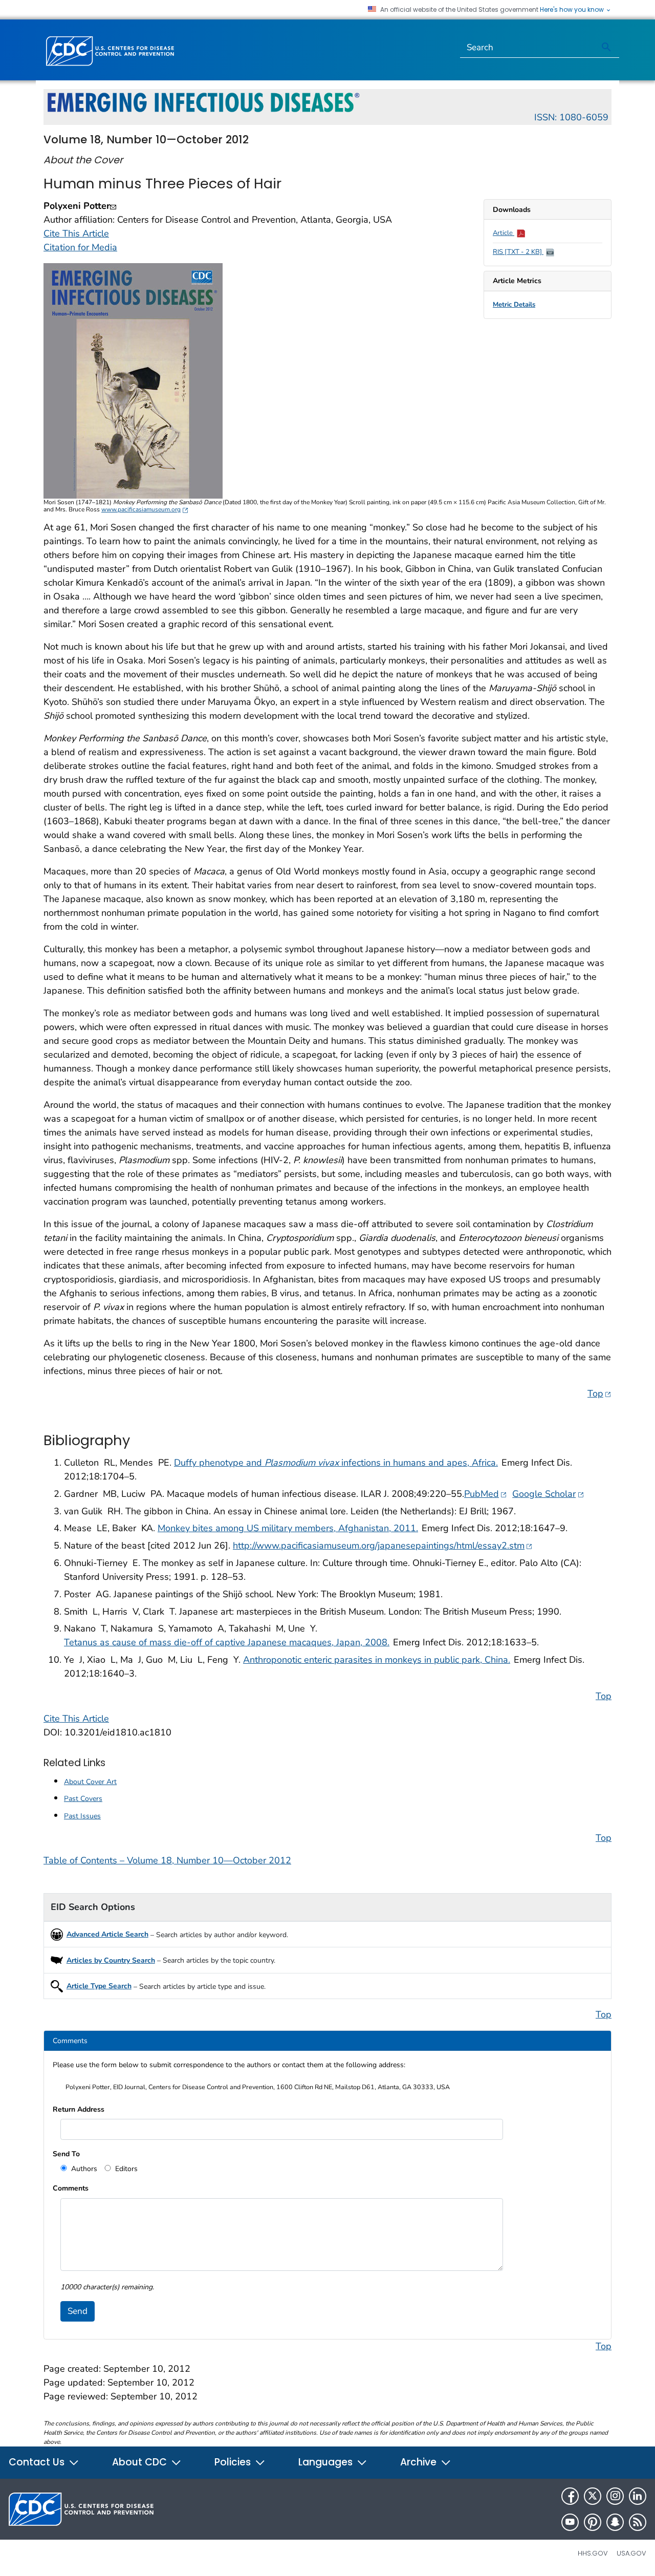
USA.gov (631, 2553)
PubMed (486, 1494)
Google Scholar (548, 1494)
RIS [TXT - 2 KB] (518, 252)
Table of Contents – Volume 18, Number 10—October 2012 (167, 1860)
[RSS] (638, 2522)
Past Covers (83, 1799)
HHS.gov (593, 2553)
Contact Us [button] (38, 2462)
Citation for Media (80, 247)
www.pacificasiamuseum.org (145, 509)
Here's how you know (573, 10)
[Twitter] (593, 2496)
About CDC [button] (141, 2462)
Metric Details (514, 305)
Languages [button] (327, 2462)
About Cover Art (90, 1782)
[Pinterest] (593, 2522)
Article (504, 233)
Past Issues (82, 1816)
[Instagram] (615, 2496)
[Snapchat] (615, 2522)
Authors (83, 2169)
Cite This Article (76, 233)
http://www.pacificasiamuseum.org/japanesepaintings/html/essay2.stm (383, 1545)
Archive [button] (420, 2462)
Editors (125, 2169)
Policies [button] (234, 2462)
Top (599, 1393)
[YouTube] (570, 2522)
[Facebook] (570, 2496)
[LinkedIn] (638, 2496)
